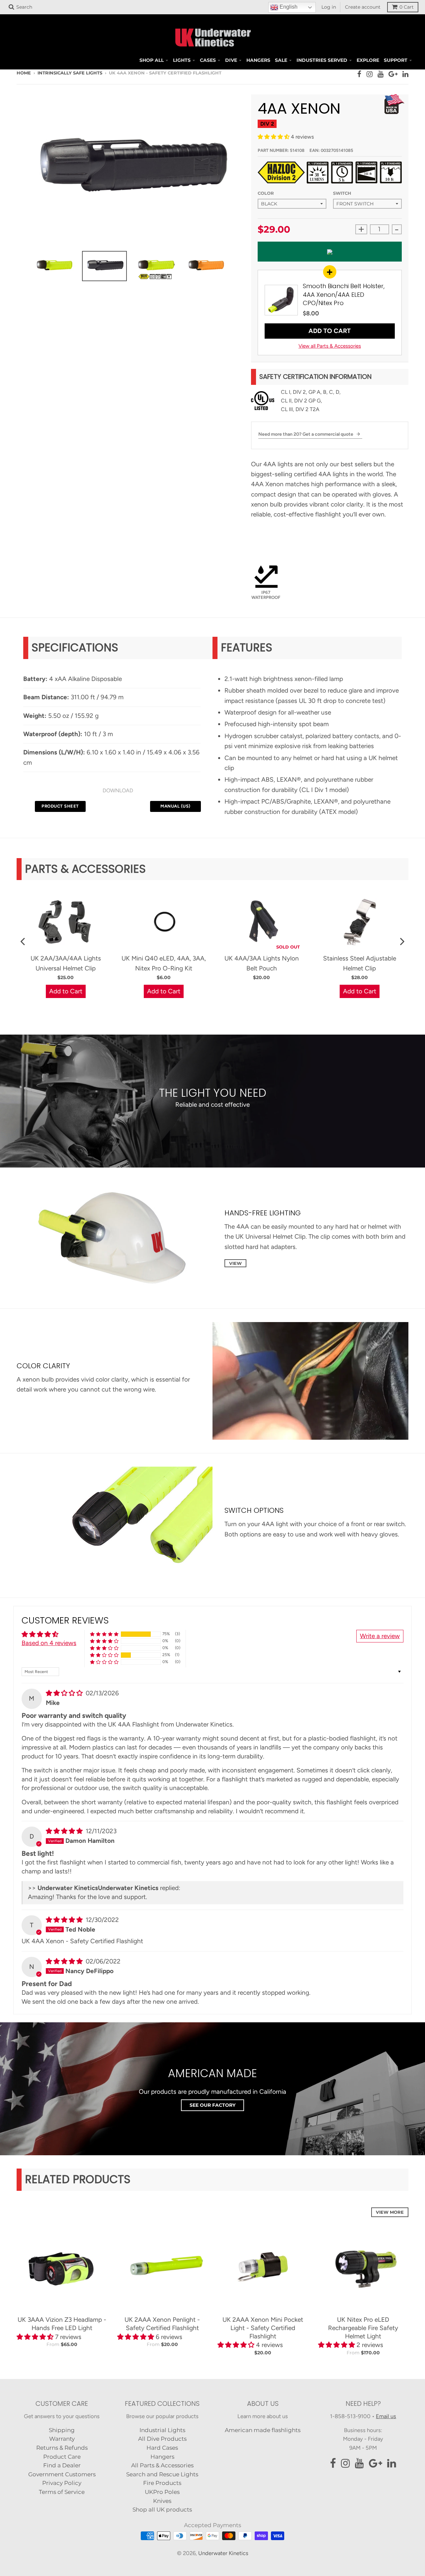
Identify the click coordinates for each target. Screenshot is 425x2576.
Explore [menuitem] (368, 60)
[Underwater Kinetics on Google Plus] (393, 74)
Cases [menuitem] (208, 60)
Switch (342, 193)
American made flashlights (263, 2430)
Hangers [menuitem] (258, 60)
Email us (386, 2416)
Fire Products (162, 2483)
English (288, 7)
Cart (407, 7)
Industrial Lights (162, 2430)
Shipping (62, 2430)
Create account (363, 7)
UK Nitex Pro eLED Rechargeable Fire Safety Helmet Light (363, 2328)
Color (266, 193)
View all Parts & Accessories (330, 346)
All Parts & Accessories (162, 2465)
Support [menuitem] (396, 60)
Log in (329, 7)
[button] (274, 137)
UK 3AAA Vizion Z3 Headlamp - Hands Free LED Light (62, 2324)
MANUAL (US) (175, 806)
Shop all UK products (162, 2510)
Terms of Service (62, 2492)
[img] (65, 1693)
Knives (162, 2501)
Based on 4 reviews (49, 1643)
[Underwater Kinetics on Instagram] (370, 74)
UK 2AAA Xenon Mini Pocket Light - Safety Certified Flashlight (263, 2328)
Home (24, 73)
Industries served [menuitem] (322, 60)
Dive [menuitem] (231, 60)
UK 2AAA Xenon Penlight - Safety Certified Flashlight (162, 2324)
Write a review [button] (380, 1636)
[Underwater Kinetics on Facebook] (359, 74)
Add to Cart (330, 331)
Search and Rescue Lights (162, 2474)
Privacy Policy (62, 2483)
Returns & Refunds (62, 2448)
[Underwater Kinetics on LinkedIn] (405, 74)
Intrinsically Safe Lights (70, 73)
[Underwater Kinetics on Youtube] (381, 74)
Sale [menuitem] (281, 60)
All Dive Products (162, 2439)
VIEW (235, 1263)
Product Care (62, 2457)
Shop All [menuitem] (152, 60)
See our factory (212, 2105)
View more (390, 2212)
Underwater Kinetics (223, 2553)
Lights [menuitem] (182, 60)
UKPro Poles (162, 2492)
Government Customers (62, 2474)
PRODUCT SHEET (60, 806)
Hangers (162, 2457)
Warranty (62, 2439)
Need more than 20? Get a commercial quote (306, 434)
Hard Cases (162, 2448)
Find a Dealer (62, 2465)
